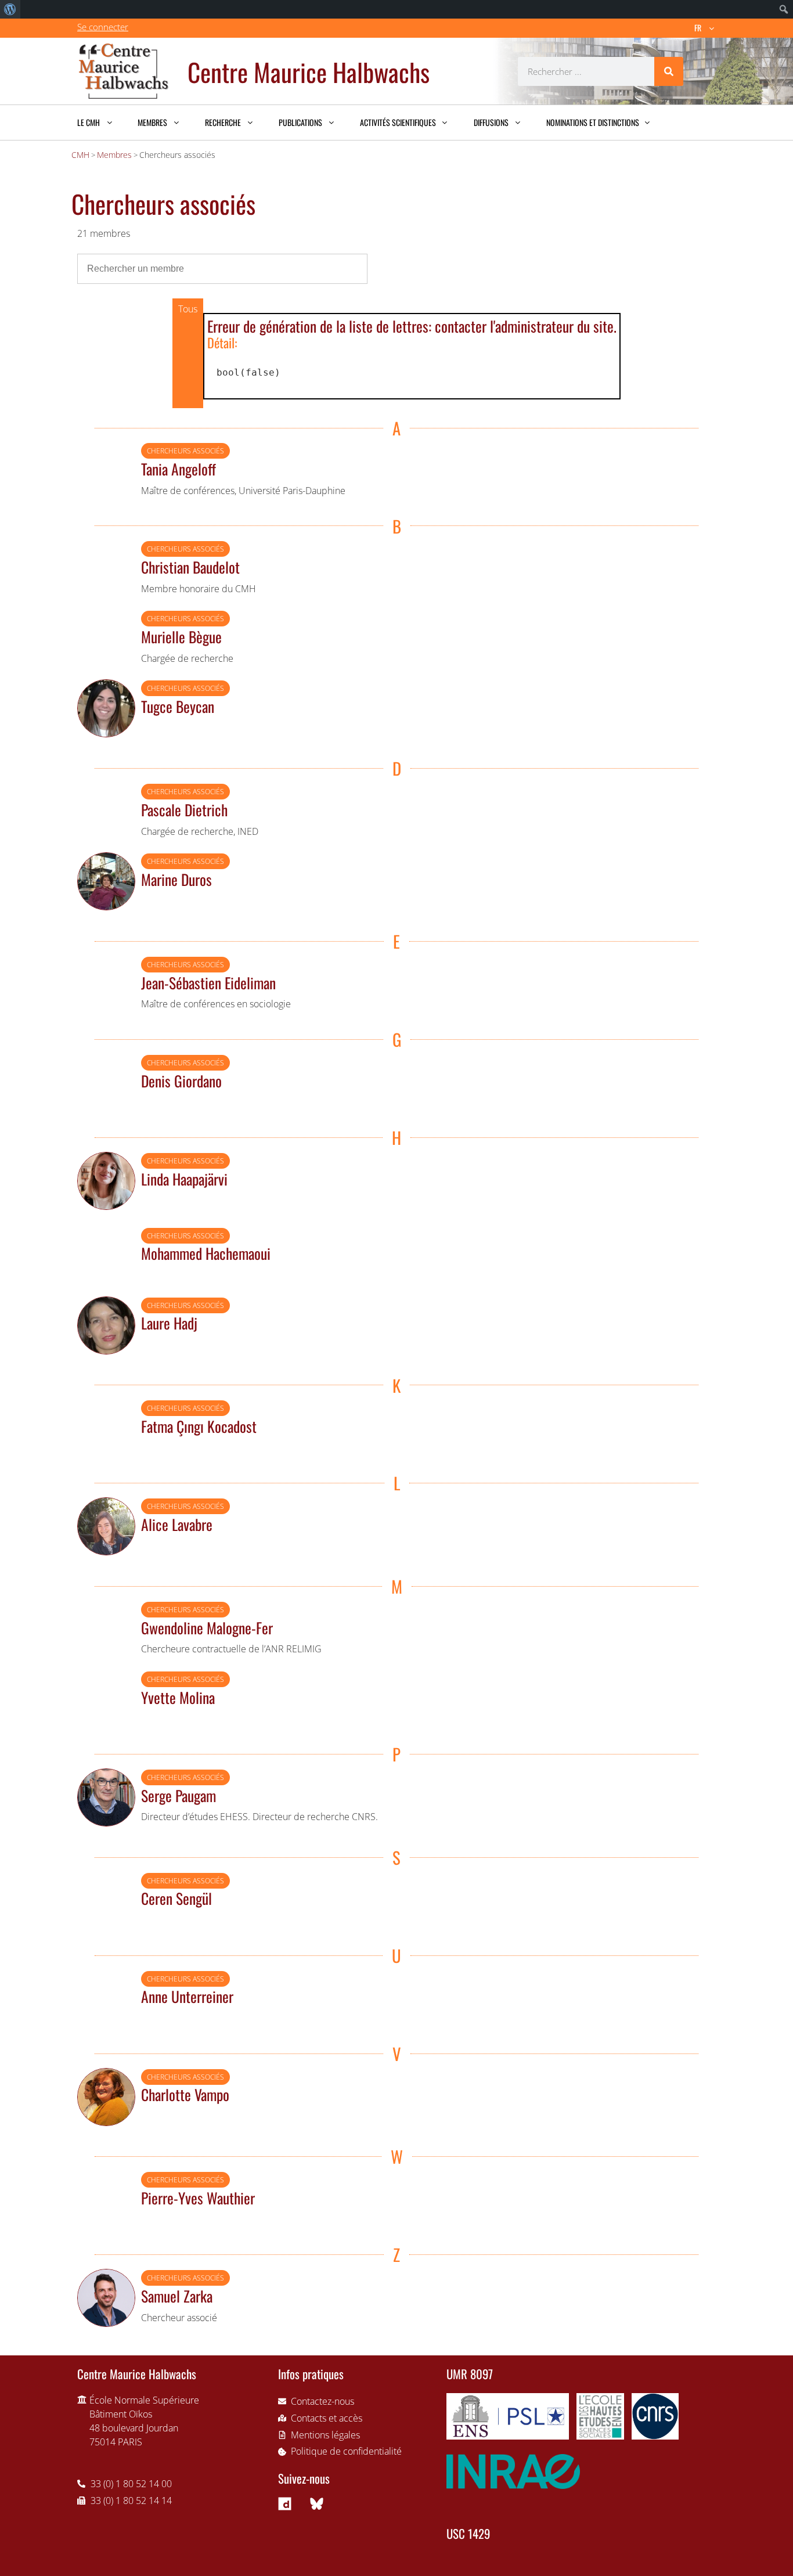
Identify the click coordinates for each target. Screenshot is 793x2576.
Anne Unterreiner (187, 1996)
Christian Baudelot (190, 567)
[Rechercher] (669, 71)
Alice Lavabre (177, 1524)
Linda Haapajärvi (184, 1179)
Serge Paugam (179, 1795)
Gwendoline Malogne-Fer (207, 1627)
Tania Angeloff (179, 469)
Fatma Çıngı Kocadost (199, 1426)
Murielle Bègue (181, 636)
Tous (188, 309)
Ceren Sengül (176, 1898)
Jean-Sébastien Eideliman (208, 982)
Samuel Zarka (177, 2296)
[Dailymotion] (285, 2503)
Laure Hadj (169, 1323)
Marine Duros (176, 879)
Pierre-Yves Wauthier (198, 2197)
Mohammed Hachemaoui (206, 1253)
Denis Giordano (181, 1080)
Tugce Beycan (178, 706)
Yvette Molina (178, 1697)
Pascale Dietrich (184, 809)
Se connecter (103, 27)
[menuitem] (10, 9)
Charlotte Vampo (185, 2094)
